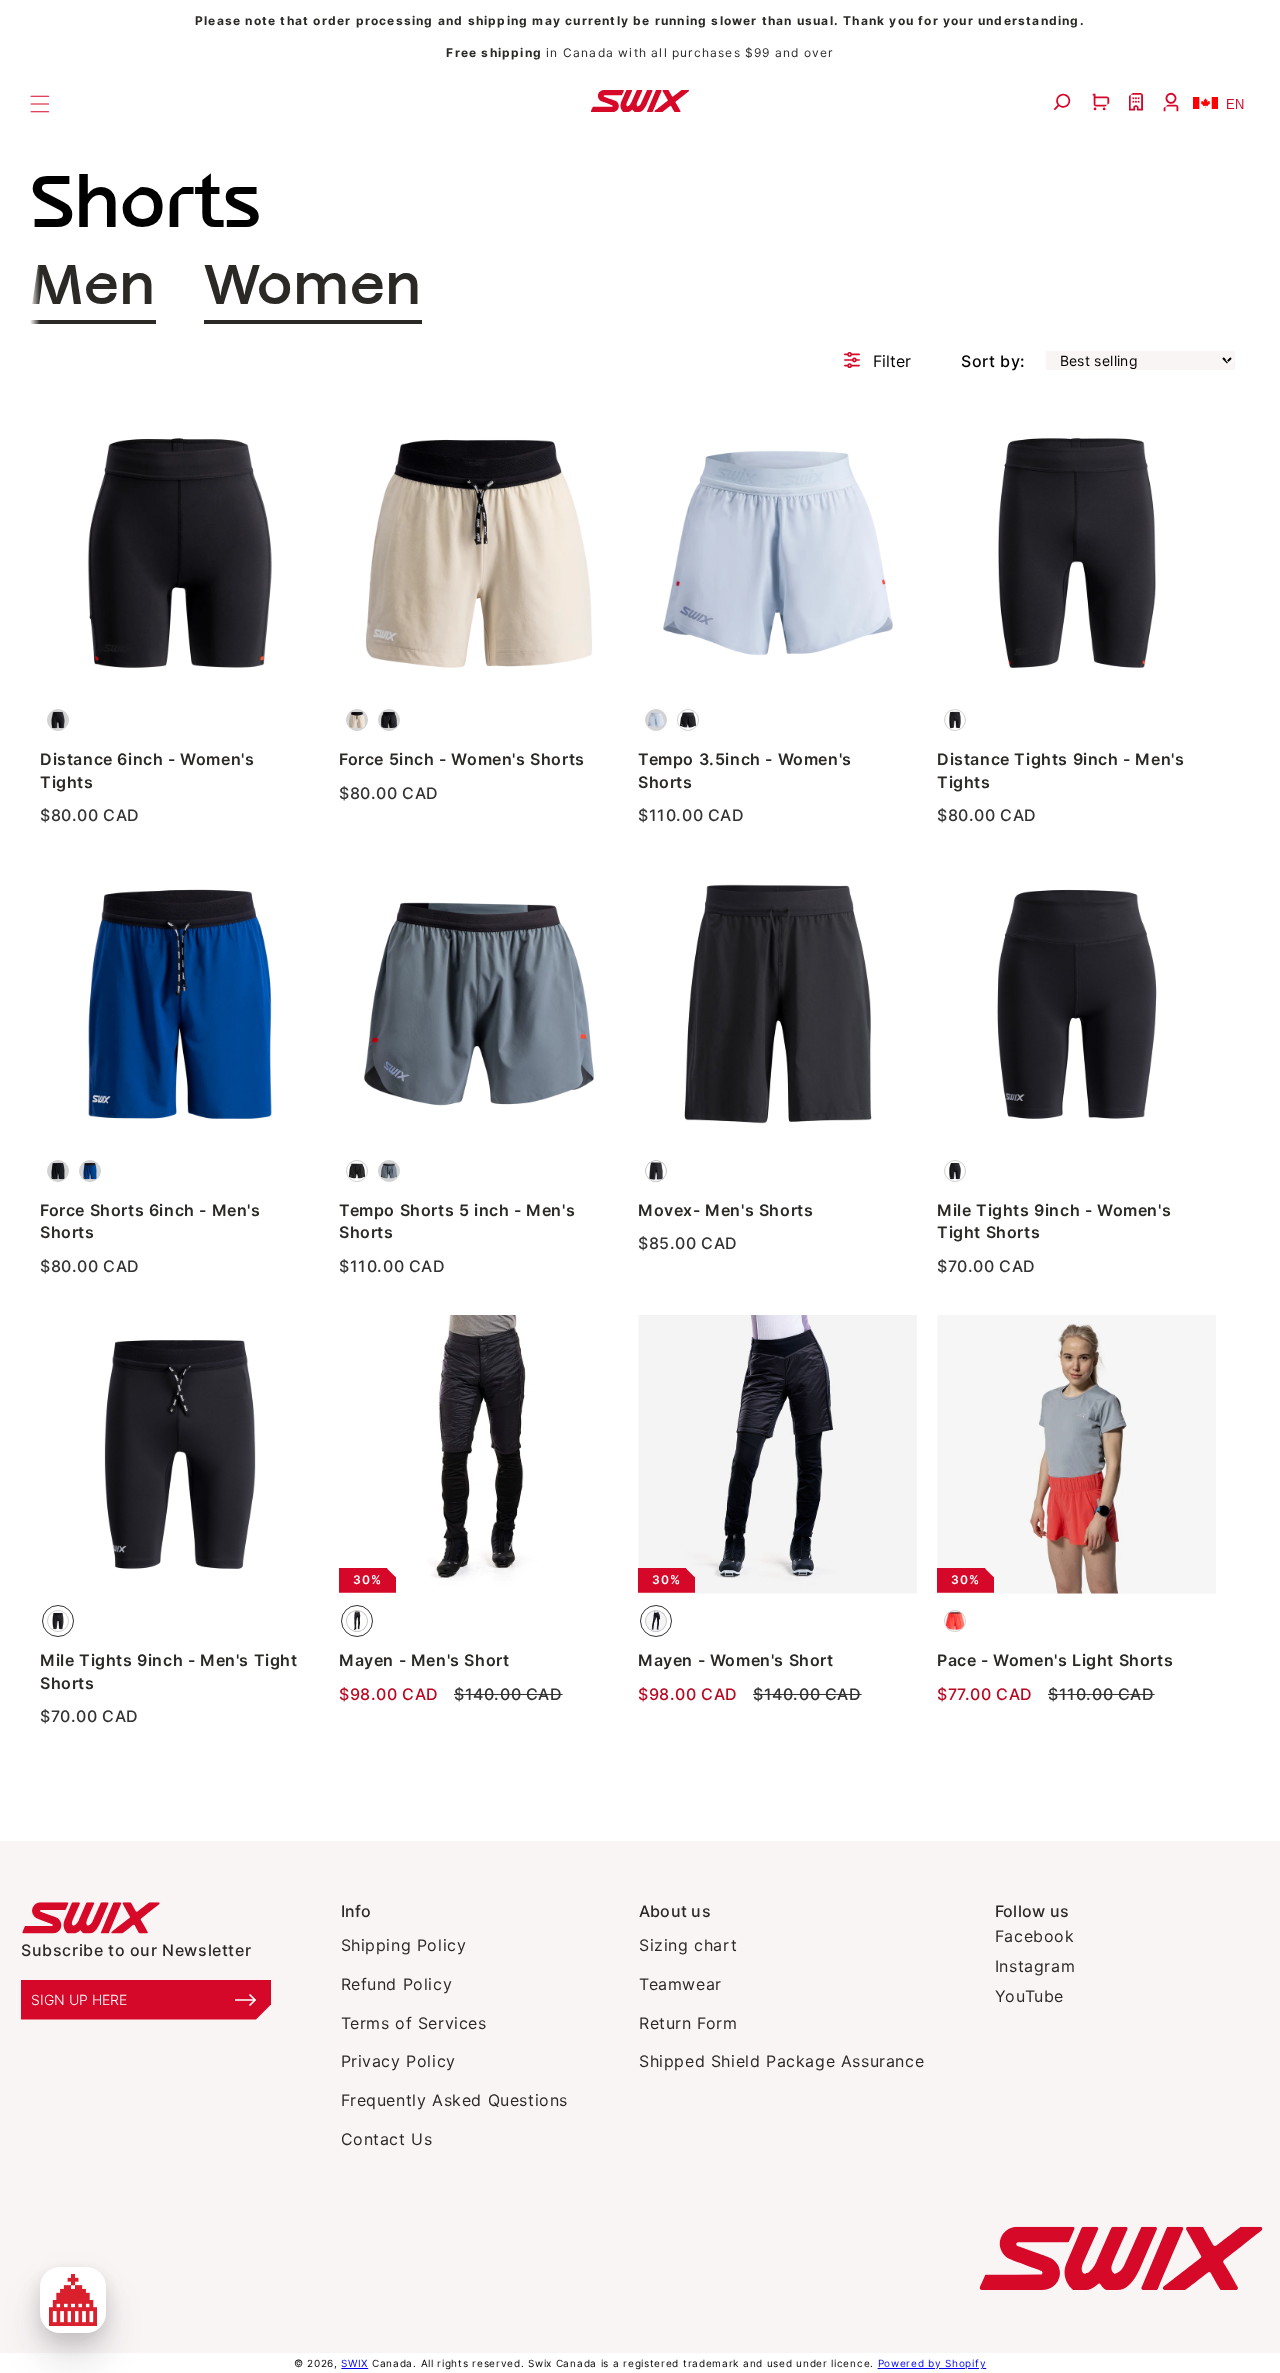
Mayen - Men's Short (424, 1660)
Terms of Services (414, 2023)
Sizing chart (688, 1945)
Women (313, 287)
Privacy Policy (398, 2061)
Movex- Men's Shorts (725, 1210)
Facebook (1035, 1936)
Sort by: (993, 361)
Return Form (688, 2023)
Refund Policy (397, 1984)
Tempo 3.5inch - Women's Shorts (745, 770)
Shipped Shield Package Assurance (781, 2061)
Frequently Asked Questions (455, 2100)
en (1235, 104)
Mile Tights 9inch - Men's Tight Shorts (169, 1671)
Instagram (1035, 1966)
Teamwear (680, 1984)
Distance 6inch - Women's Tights (147, 770)
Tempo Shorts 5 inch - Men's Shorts (457, 1221)
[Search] (1064, 102)
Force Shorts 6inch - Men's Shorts (150, 1221)
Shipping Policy (404, 1945)
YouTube (1029, 1996)
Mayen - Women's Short (736, 1660)
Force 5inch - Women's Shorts (462, 759)
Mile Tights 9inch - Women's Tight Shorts (1054, 1221)
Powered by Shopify (932, 2363)
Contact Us (387, 2139)
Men (93, 287)
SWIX (354, 2363)
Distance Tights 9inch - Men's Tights (1060, 770)
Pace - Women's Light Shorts (1055, 1660)
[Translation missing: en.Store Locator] (1138, 102)
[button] (1103, 102)
